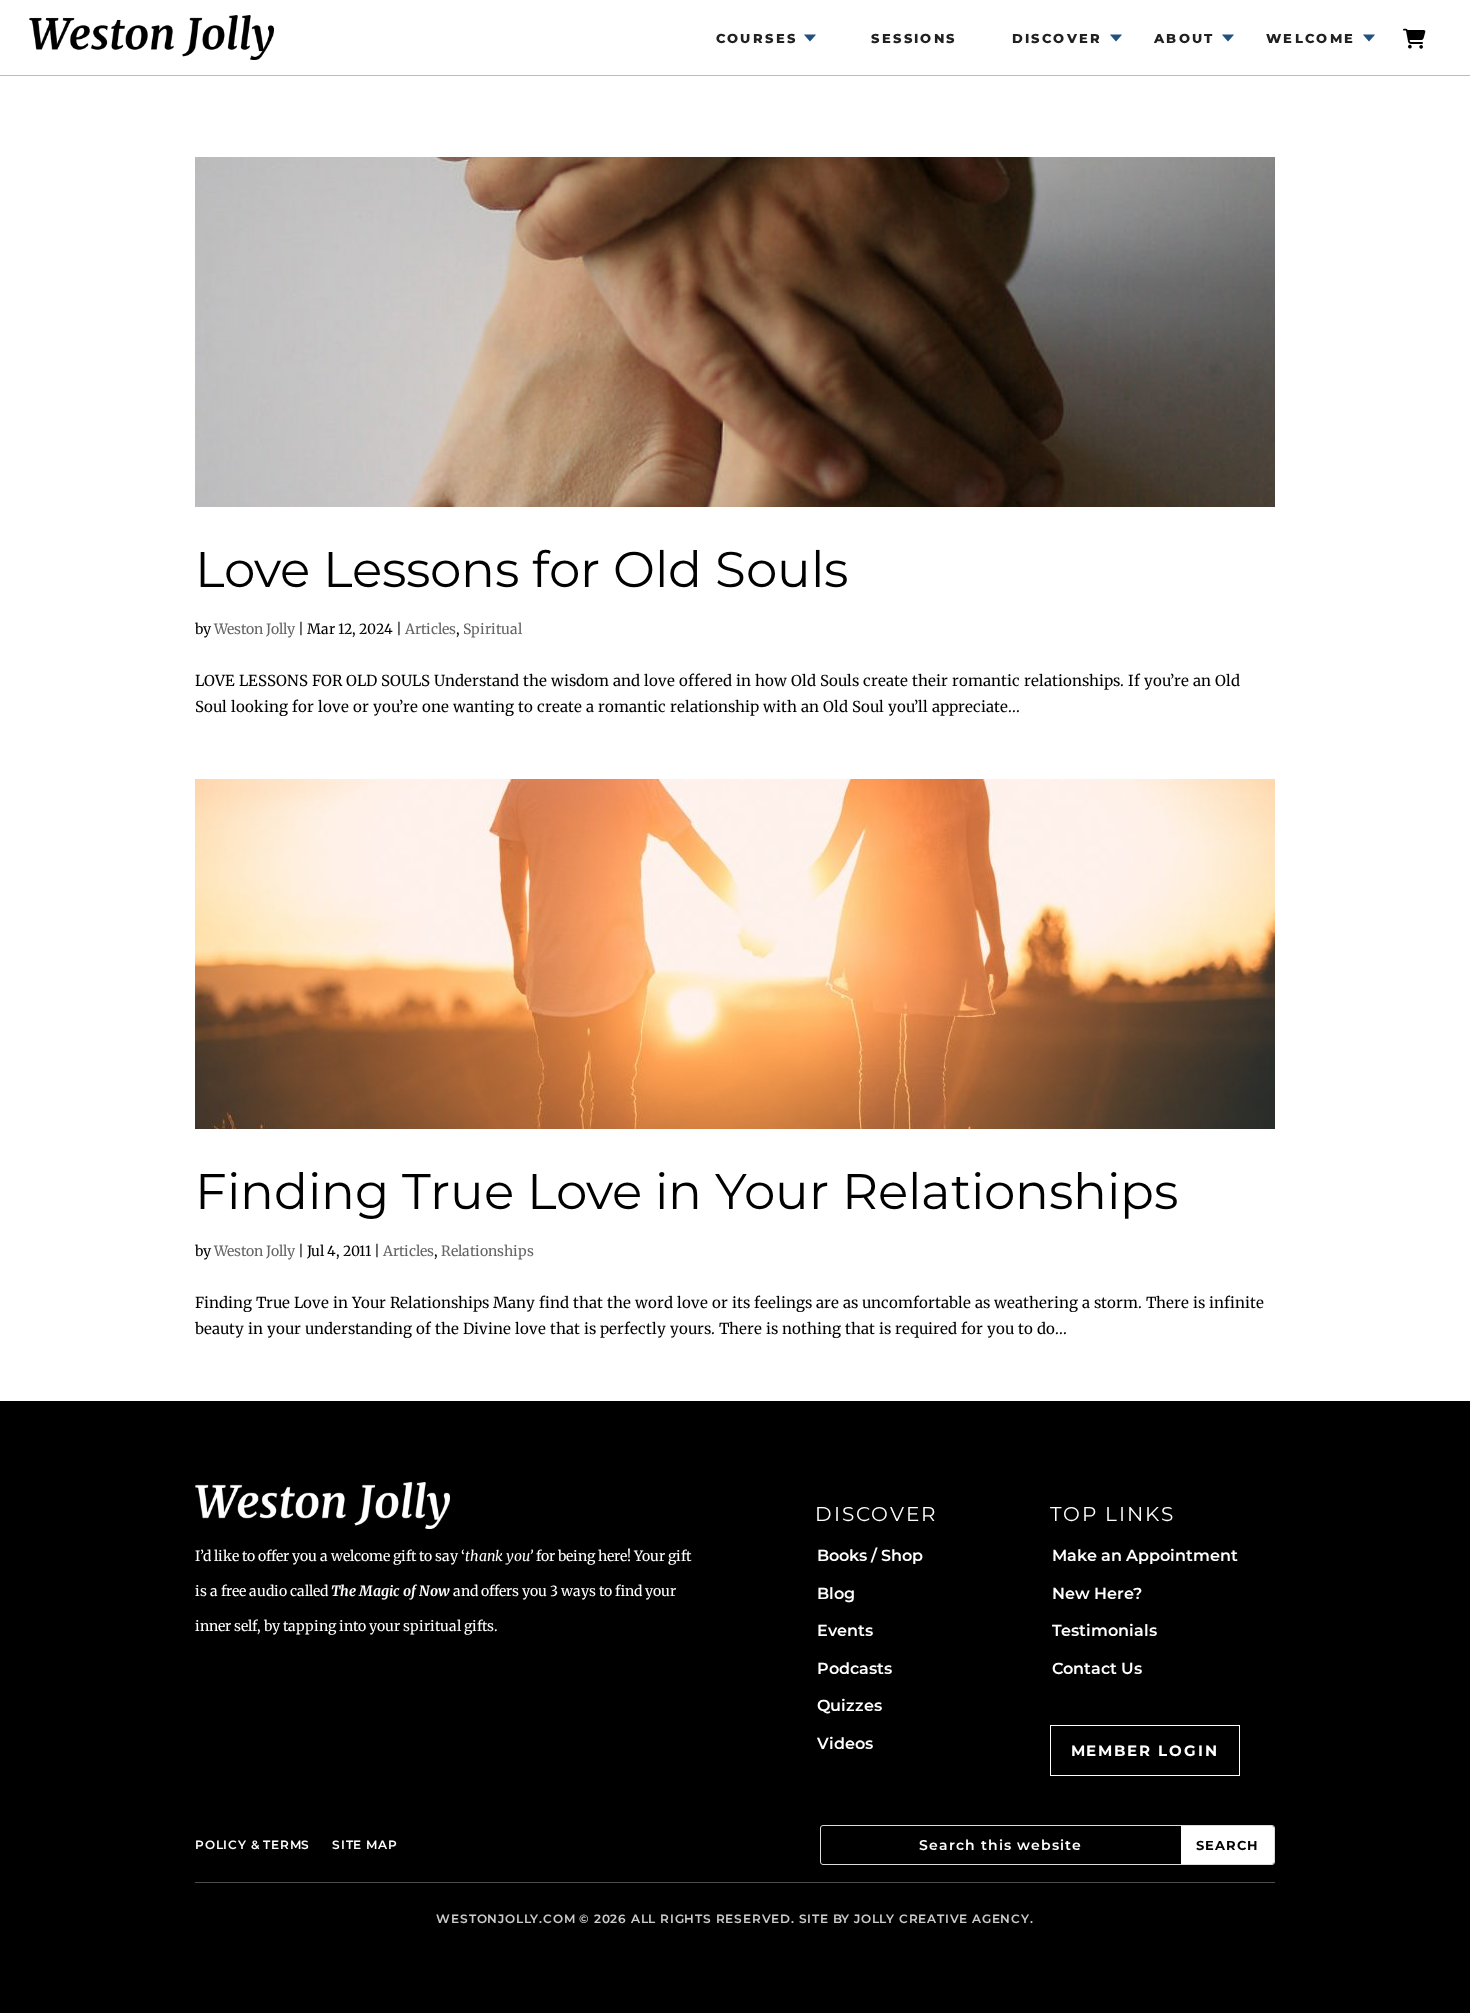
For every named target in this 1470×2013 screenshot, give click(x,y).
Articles (430, 629)
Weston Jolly (254, 629)
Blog (836, 1593)
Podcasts (854, 1668)
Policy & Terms (252, 1844)
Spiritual (492, 629)
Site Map (364, 1844)
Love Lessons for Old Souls (521, 569)
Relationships (487, 1251)
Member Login (1145, 1750)
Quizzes (849, 1705)
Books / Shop (870, 1555)
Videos (845, 1743)
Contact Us (1097, 1668)
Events (845, 1630)
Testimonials (1104, 1630)
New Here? (1097, 1593)
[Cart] (1416, 37)
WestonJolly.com (505, 1918)
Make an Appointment (1145, 1555)
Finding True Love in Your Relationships (686, 1191)
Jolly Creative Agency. (944, 1918)
